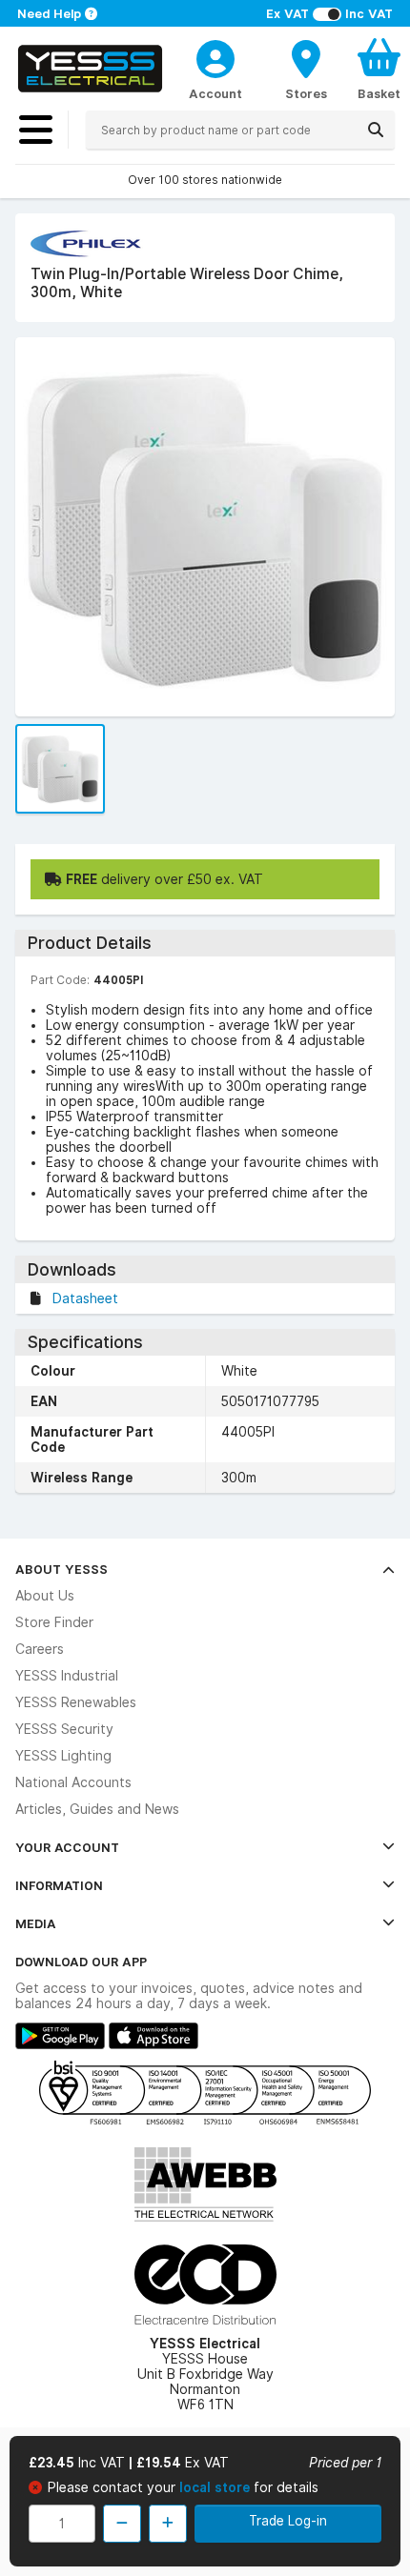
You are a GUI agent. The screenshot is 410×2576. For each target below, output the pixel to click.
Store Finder (54, 1622)
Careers (40, 1649)
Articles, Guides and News (97, 1809)
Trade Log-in (288, 2521)
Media (36, 1923)
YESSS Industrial (67, 1676)
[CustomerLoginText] (215, 56)
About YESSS (61, 1569)
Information (59, 1885)
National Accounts (73, 1782)
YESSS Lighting (63, 1756)
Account (215, 93)
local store (216, 2487)
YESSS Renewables (76, 1702)
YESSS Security (64, 1729)
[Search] (376, 130)
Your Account (67, 1847)
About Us (45, 1596)
